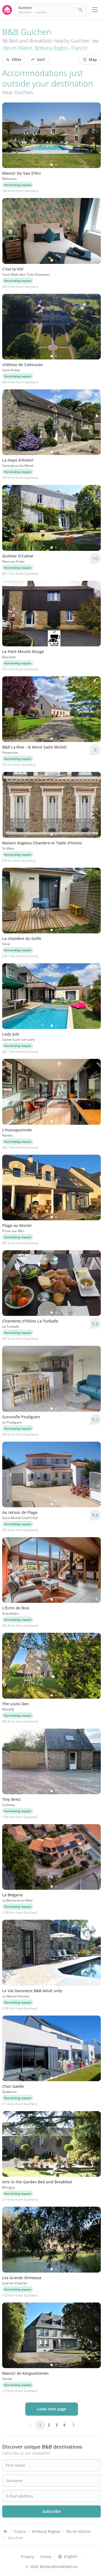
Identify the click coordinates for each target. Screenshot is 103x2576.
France (79, 48)
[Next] (93, 135)
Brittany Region (52, 48)
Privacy (28, 2557)
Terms (46, 2557)
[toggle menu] (95, 10)
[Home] (5, 2532)
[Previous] (10, 135)
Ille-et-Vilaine (18, 48)
